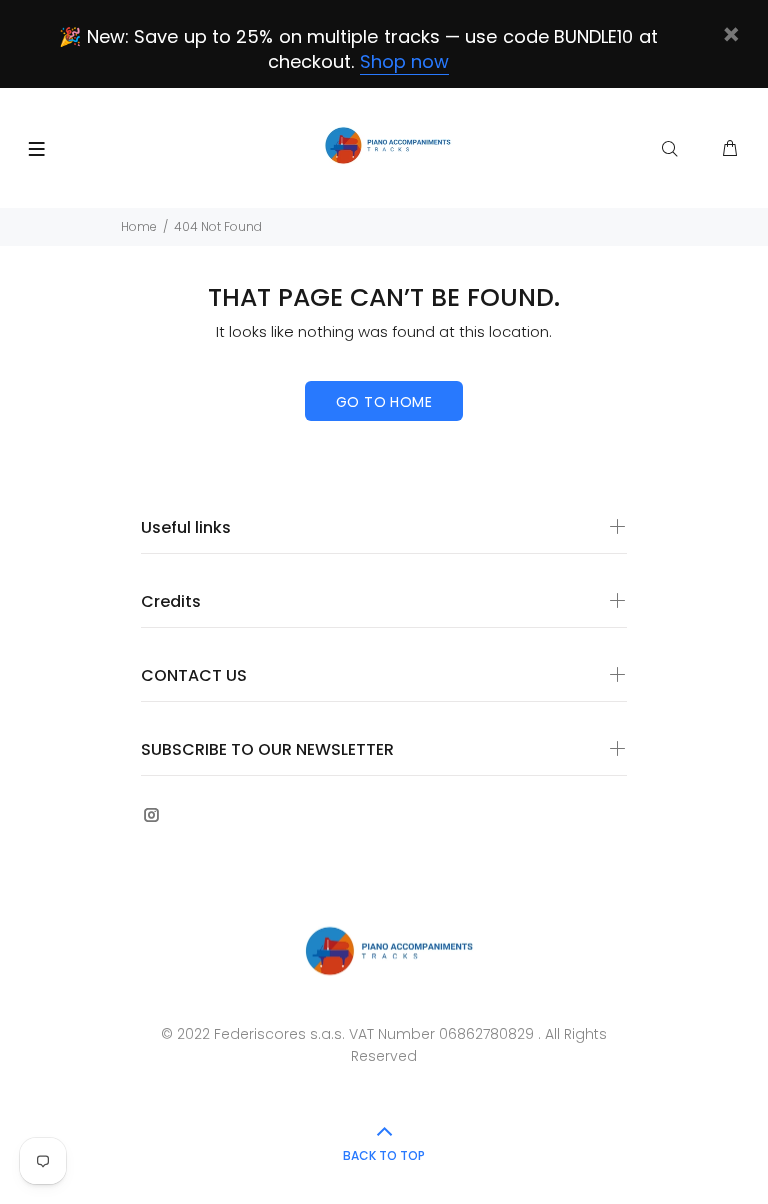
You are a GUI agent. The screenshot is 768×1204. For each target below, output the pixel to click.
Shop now (404, 61)
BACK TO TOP (384, 1155)
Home (139, 226)
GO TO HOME (384, 402)
